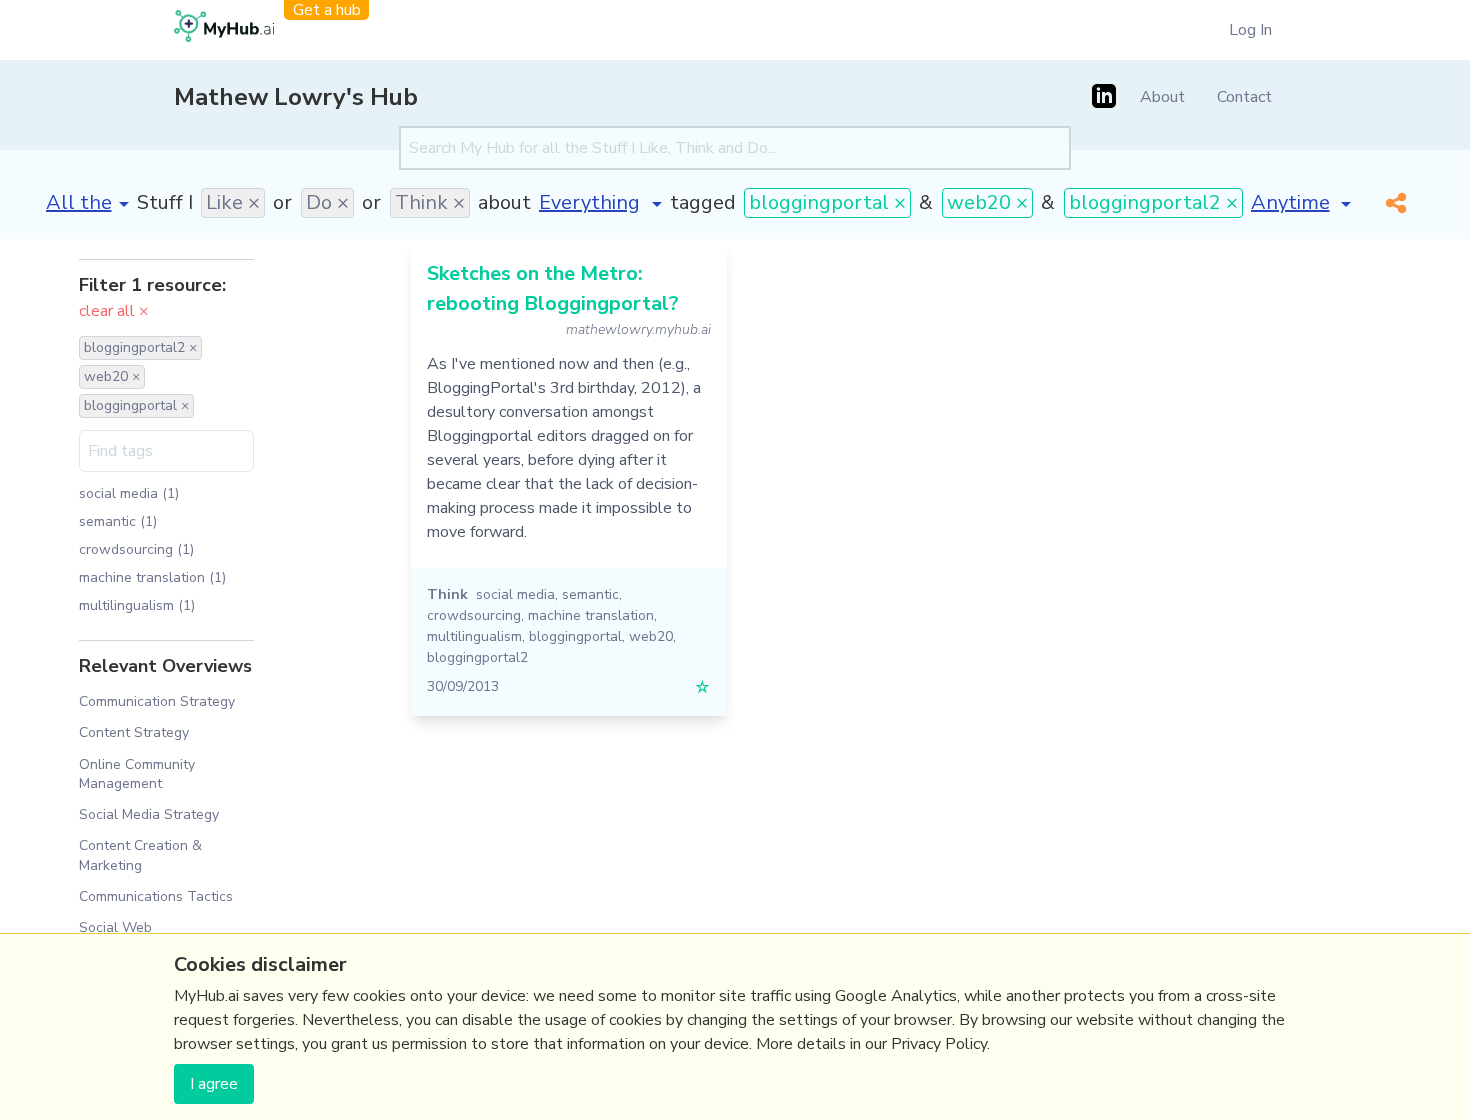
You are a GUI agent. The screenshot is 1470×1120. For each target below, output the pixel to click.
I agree (214, 1084)
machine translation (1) (152, 577)
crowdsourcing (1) (136, 549)
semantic (590, 594)
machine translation (591, 615)
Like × (233, 202)
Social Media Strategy (149, 814)
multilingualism (474, 636)
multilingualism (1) (137, 605)
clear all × (114, 311)
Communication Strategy (157, 701)
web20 (651, 636)
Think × (430, 202)
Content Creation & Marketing (140, 855)
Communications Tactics (156, 896)
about (504, 202)
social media (515, 594)
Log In (1250, 30)
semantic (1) (118, 521)
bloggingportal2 (477, 657)
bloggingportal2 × (1153, 202)
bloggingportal (575, 636)
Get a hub (327, 10)
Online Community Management (137, 774)
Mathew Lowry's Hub (296, 97)
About (1162, 97)
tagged (703, 202)
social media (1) (129, 493)
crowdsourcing (474, 615)
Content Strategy (134, 732)
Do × (327, 202)
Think (447, 594)
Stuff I (165, 202)
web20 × (987, 202)
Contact (1244, 97)
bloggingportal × (827, 202)
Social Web (115, 927)
